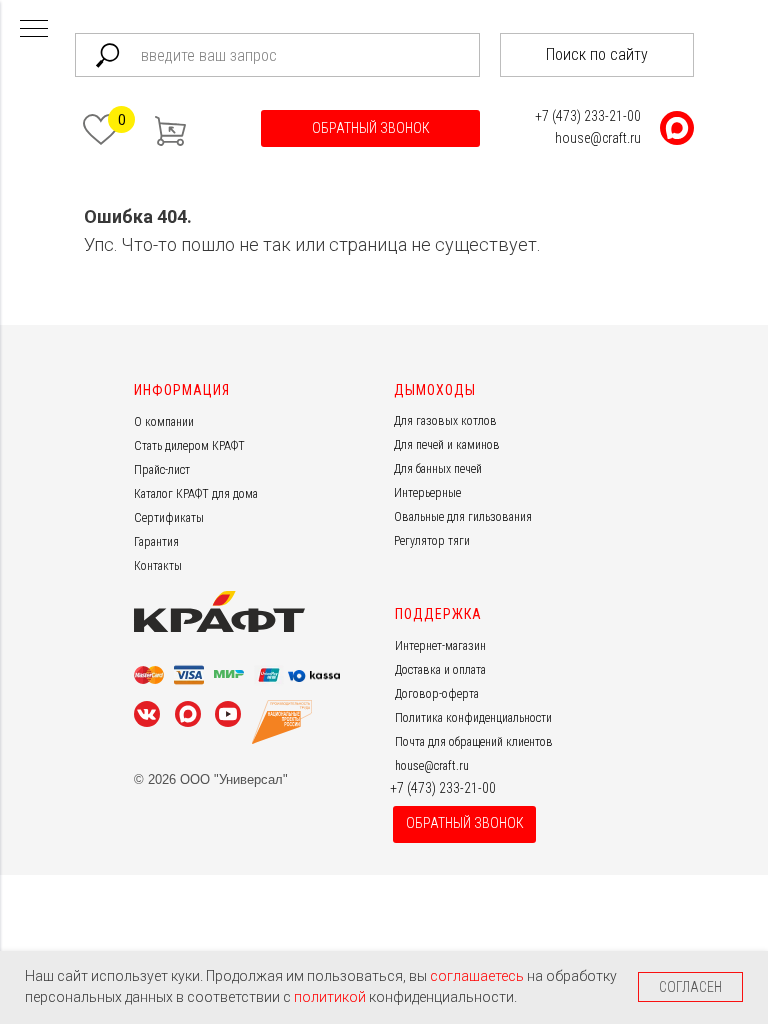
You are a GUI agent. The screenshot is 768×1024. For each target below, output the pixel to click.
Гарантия (156, 542)
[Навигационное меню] (34, 30)
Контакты (158, 566)
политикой (331, 997)
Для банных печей (438, 469)
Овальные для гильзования (463, 517)
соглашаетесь (478, 976)
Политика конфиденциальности (473, 718)
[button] (370, 128)
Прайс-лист (162, 470)
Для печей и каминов (447, 445)
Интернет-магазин (440, 646)
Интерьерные (427, 493)
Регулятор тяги (432, 541)
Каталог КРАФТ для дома (196, 494)
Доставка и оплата (440, 670)
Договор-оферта (437, 694)
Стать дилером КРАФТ (189, 446)
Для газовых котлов (445, 421)
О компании (164, 422)
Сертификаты (169, 518)
